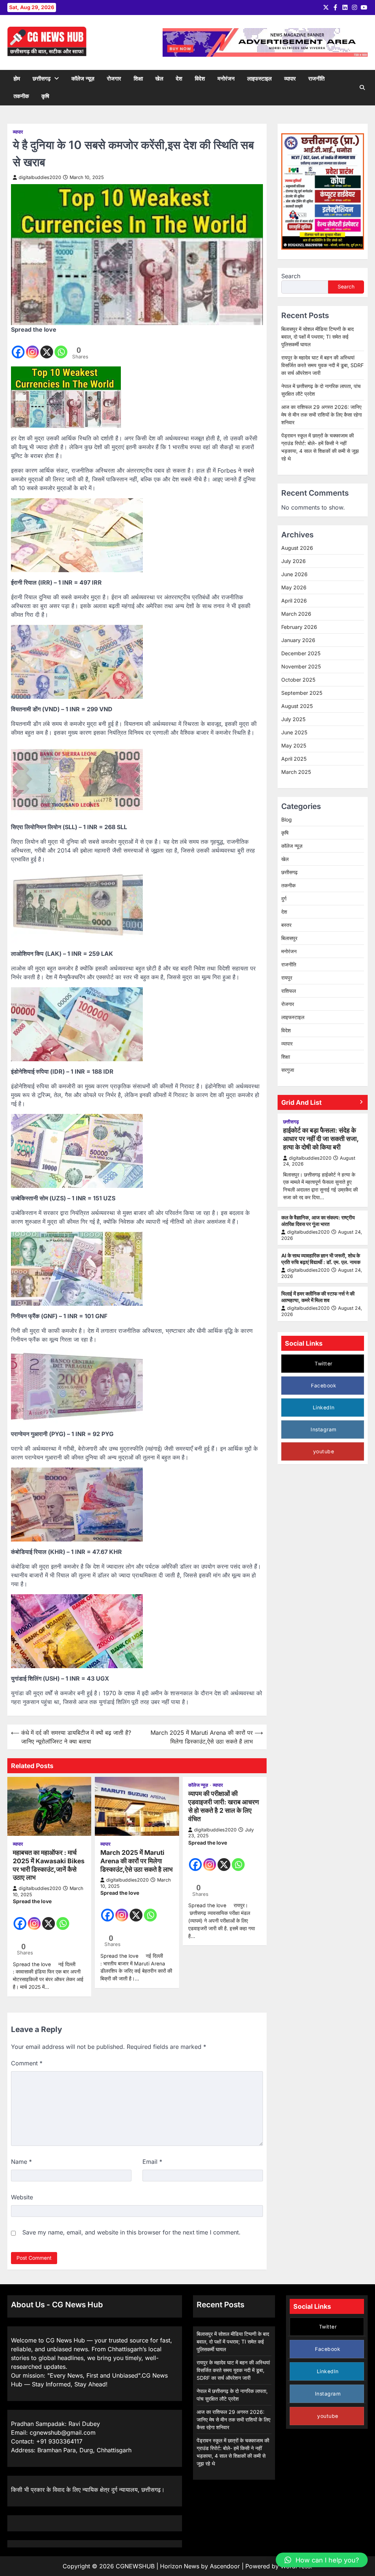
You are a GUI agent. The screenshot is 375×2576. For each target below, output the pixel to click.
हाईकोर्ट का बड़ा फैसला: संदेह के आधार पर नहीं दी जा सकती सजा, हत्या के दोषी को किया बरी (321, 1139)
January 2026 (298, 640)
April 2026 (294, 601)
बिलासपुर (289, 938)
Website (22, 2197)
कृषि (45, 96)
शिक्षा (138, 79)
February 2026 (299, 627)
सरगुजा (288, 1070)
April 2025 (294, 759)
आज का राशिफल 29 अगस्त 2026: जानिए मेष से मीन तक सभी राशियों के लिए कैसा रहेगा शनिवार (322, 415)
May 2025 (294, 745)
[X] (47, 347)
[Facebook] (18, 347)
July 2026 (294, 561)
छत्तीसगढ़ (42, 79)
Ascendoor (225, 2566)
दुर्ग (284, 899)
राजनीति (316, 79)
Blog (287, 819)
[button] (322, 2560)
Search (291, 276)
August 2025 (297, 706)
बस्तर (286, 925)
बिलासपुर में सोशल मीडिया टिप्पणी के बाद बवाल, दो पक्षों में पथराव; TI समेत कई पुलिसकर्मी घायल (318, 337)
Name (21, 2162)
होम (17, 79)
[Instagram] (32, 347)
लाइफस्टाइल (259, 79)
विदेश (200, 79)
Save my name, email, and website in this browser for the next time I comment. (131, 2232)
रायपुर (287, 978)
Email (152, 2162)
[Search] (362, 87)
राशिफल (289, 991)
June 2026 (294, 574)
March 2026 (296, 614)
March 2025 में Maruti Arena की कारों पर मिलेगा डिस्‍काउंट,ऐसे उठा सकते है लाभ (136, 1861)
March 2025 (296, 772)
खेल (159, 79)
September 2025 (302, 693)
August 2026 (297, 548)
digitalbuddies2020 (40, 177)
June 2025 (294, 732)
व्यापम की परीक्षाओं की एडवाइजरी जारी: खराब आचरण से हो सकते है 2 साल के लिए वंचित (224, 1806)
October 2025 (298, 680)
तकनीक (21, 96)
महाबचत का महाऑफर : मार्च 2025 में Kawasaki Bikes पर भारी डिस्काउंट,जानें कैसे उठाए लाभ (49, 1865)
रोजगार (114, 79)
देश (179, 79)
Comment (27, 2063)
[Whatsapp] (61, 347)
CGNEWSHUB (135, 2566)
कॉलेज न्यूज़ (83, 79)
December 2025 (301, 653)
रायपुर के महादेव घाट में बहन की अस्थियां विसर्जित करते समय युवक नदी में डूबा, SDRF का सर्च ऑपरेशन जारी (322, 365)
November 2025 (301, 666)
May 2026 (294, 587)
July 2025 (293, 719)
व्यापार (290, 79)
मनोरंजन (226, 79)
